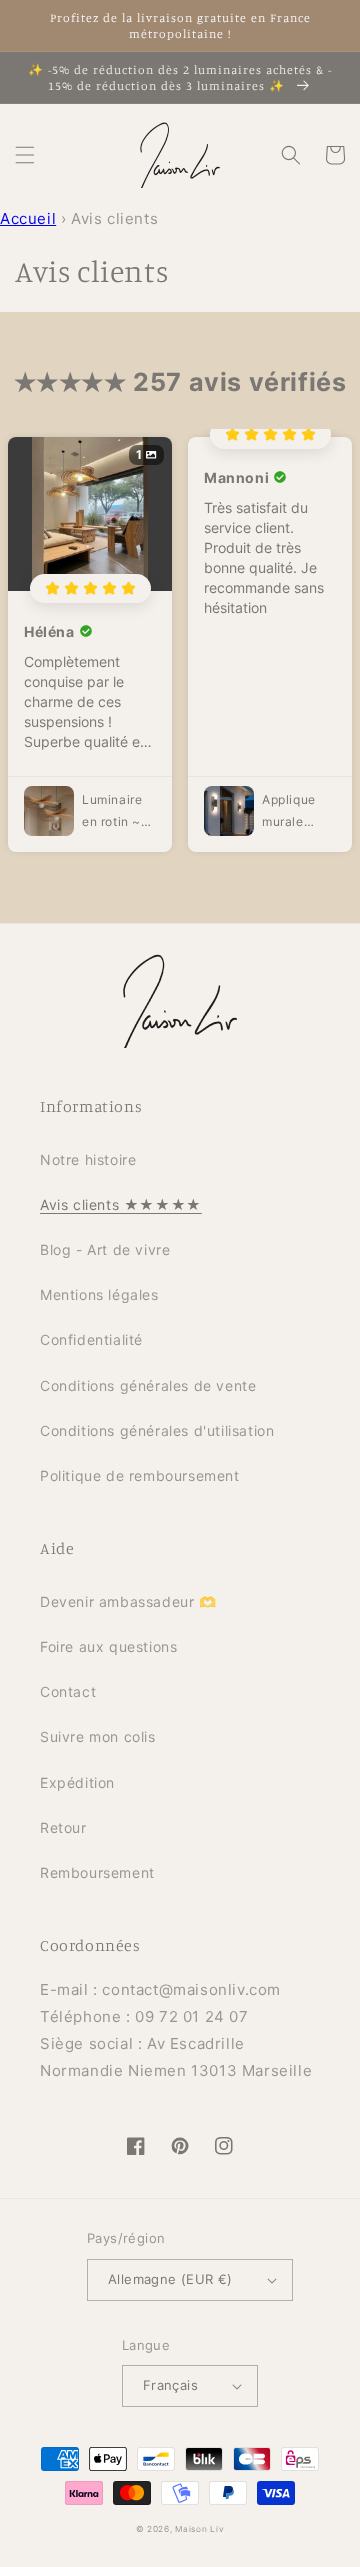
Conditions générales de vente (148, 1385)
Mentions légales (99, 1294)
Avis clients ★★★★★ (121, 1204)
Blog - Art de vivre (105, 1249)
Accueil (28, 218)
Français (170, 2385)
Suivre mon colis (98, 1736)
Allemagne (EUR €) (170, 2279)
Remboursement (97, 1872)
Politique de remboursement (140, 1475)
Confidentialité (91, 1339)
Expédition (77, 1782)
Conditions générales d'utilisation (157, 1430)
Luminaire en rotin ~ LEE (112, 812)
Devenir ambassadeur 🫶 (128, 1601)
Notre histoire (88, 1159)
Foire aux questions (108, 1646)
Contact (68, 1691)
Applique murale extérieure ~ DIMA (293, 812)
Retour (63, 1827)
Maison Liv (199, 2529)
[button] (25, 155)
